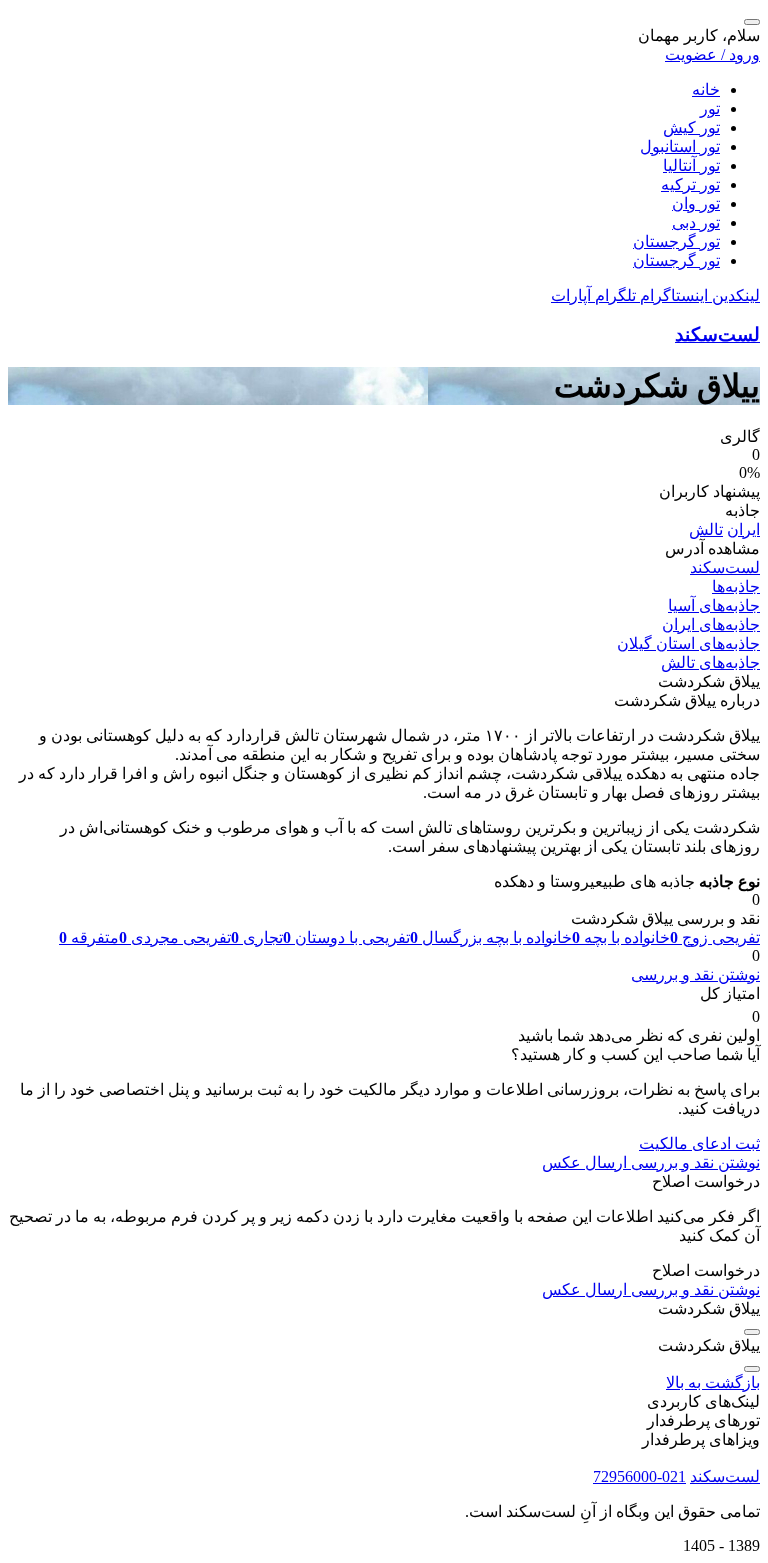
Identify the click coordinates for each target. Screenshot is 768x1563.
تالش (706, 529)
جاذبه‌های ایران (711, 624)
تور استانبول (680, 146)
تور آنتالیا (691, 165)
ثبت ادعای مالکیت (699, 1143)
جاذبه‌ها (736, 586)
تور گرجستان (676, 241)
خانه (706, 89)
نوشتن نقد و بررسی (695, 974)
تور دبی (696, 222)
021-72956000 (639, 1476)
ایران (743, 529)
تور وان (696, 203)
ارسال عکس (584, 1162)
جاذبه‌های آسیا (714, 605)
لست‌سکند (717, 334)
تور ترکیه (690, 184)
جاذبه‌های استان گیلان (688, 643)
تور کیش (691, 127)
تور (710, 108)
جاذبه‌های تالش (710, 662)
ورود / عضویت (712, 54)
